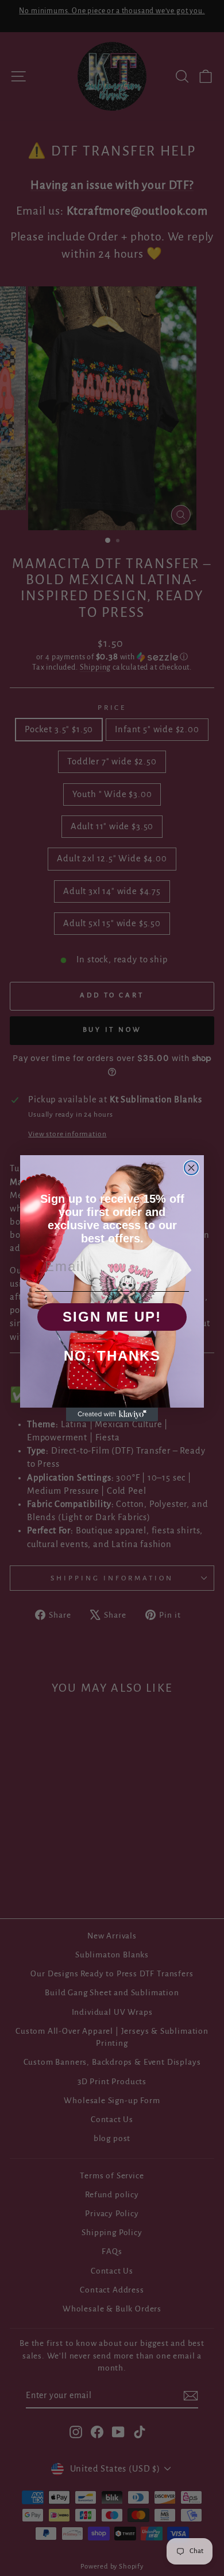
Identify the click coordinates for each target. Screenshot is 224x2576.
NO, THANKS (112, 1356)
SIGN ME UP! (112, 1317)
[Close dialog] (191, 1168)
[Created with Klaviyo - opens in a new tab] (112, 1415)
